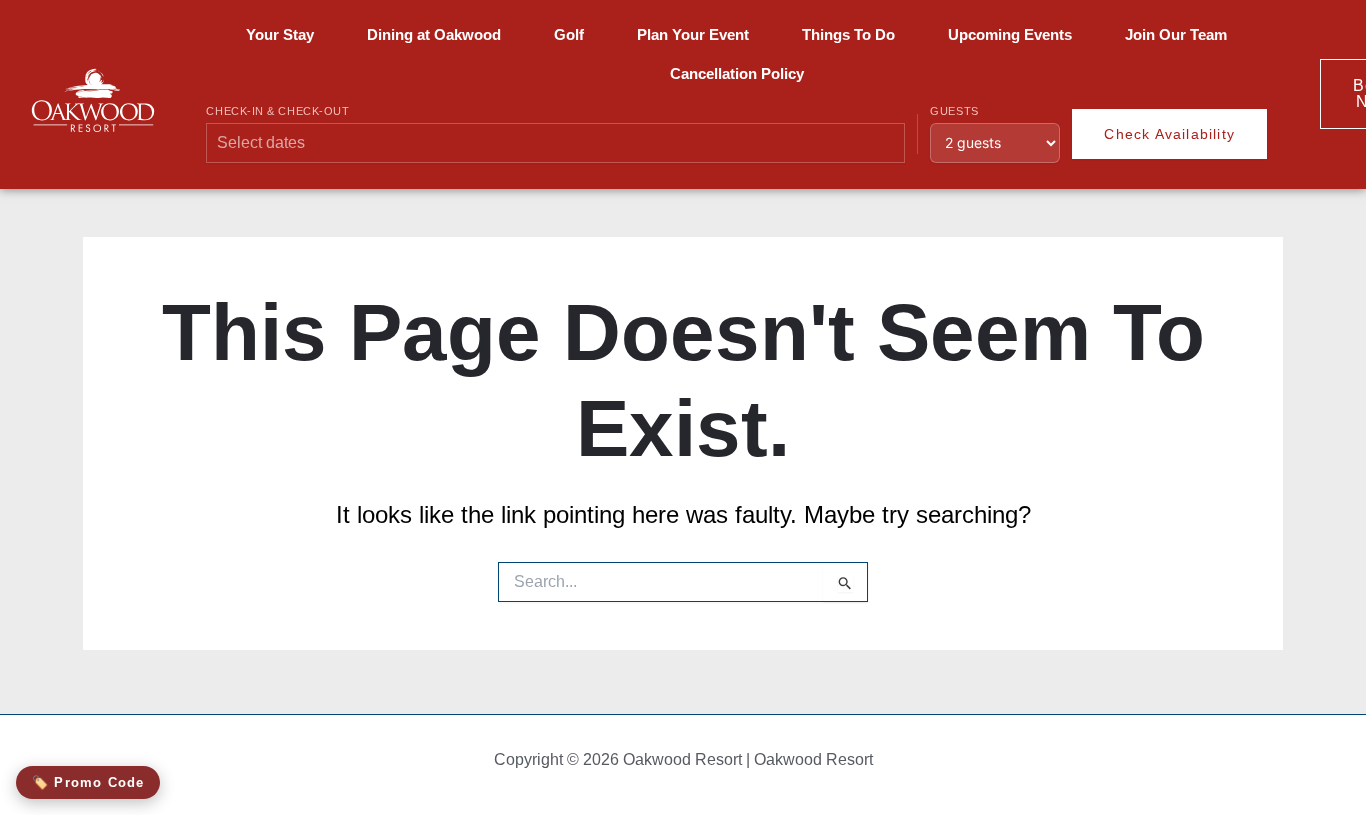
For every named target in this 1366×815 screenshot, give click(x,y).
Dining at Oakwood (434, 34)
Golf (569, 34)
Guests (954, 111)
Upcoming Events (1010, 34)
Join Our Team (1176, 34)
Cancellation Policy (737, 73)
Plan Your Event (693, 34)
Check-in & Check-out (277, 111)
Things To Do (848, 34)
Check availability (1169, 134)
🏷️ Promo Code (88, 782)
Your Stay (280, 34)
